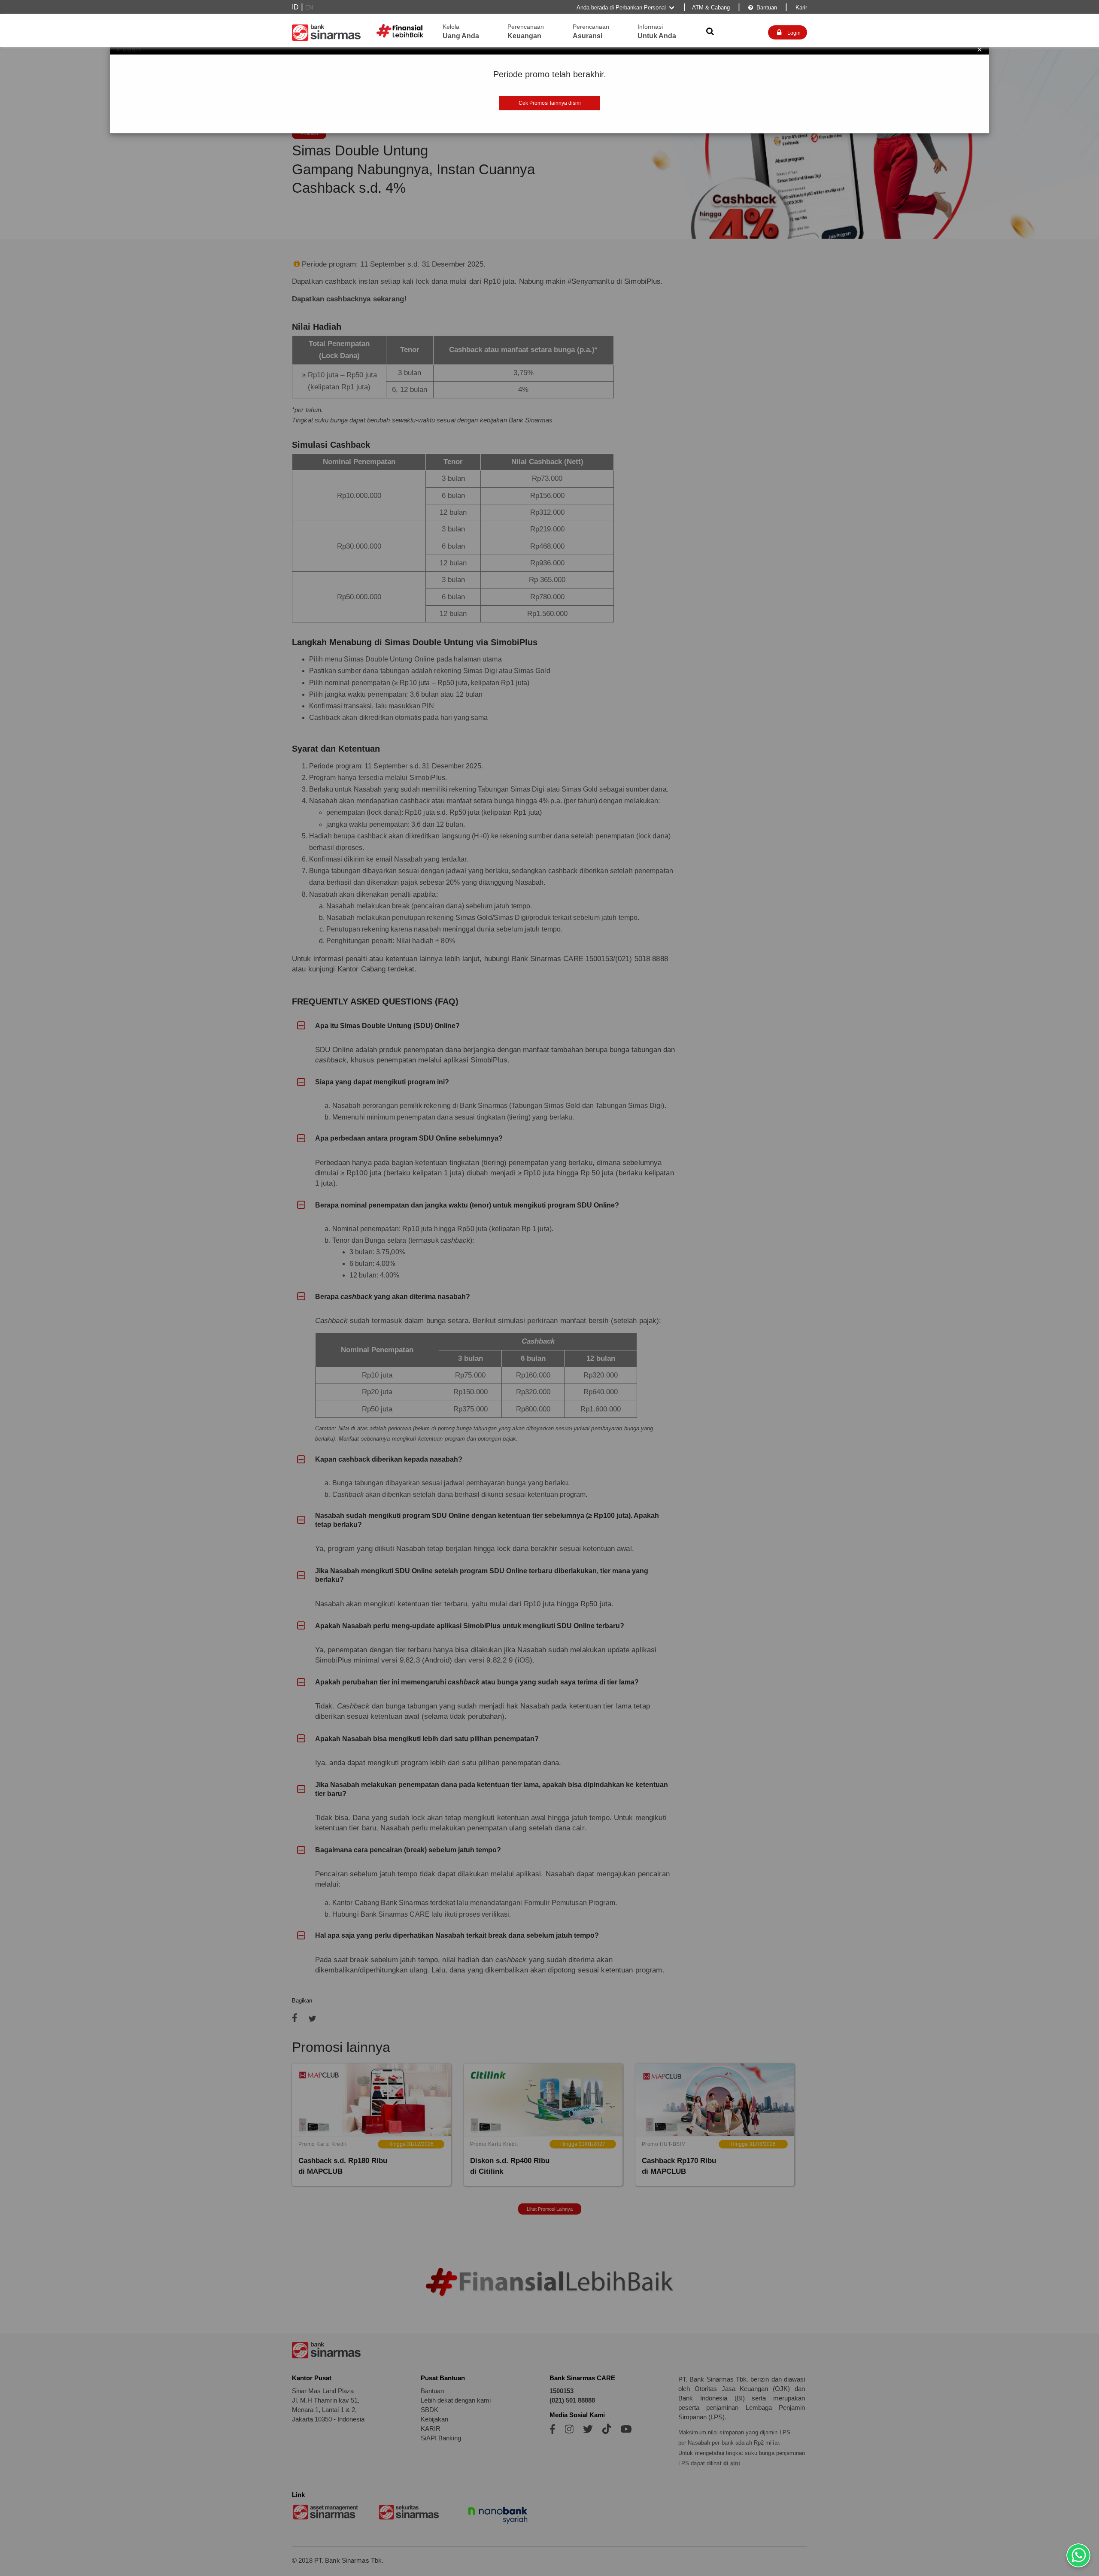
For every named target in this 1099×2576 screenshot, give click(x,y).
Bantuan (763, 8)
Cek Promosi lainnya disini (550, 103)
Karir (800, 8)
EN (309, 8)
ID (295, 7)
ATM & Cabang (711, 8)
